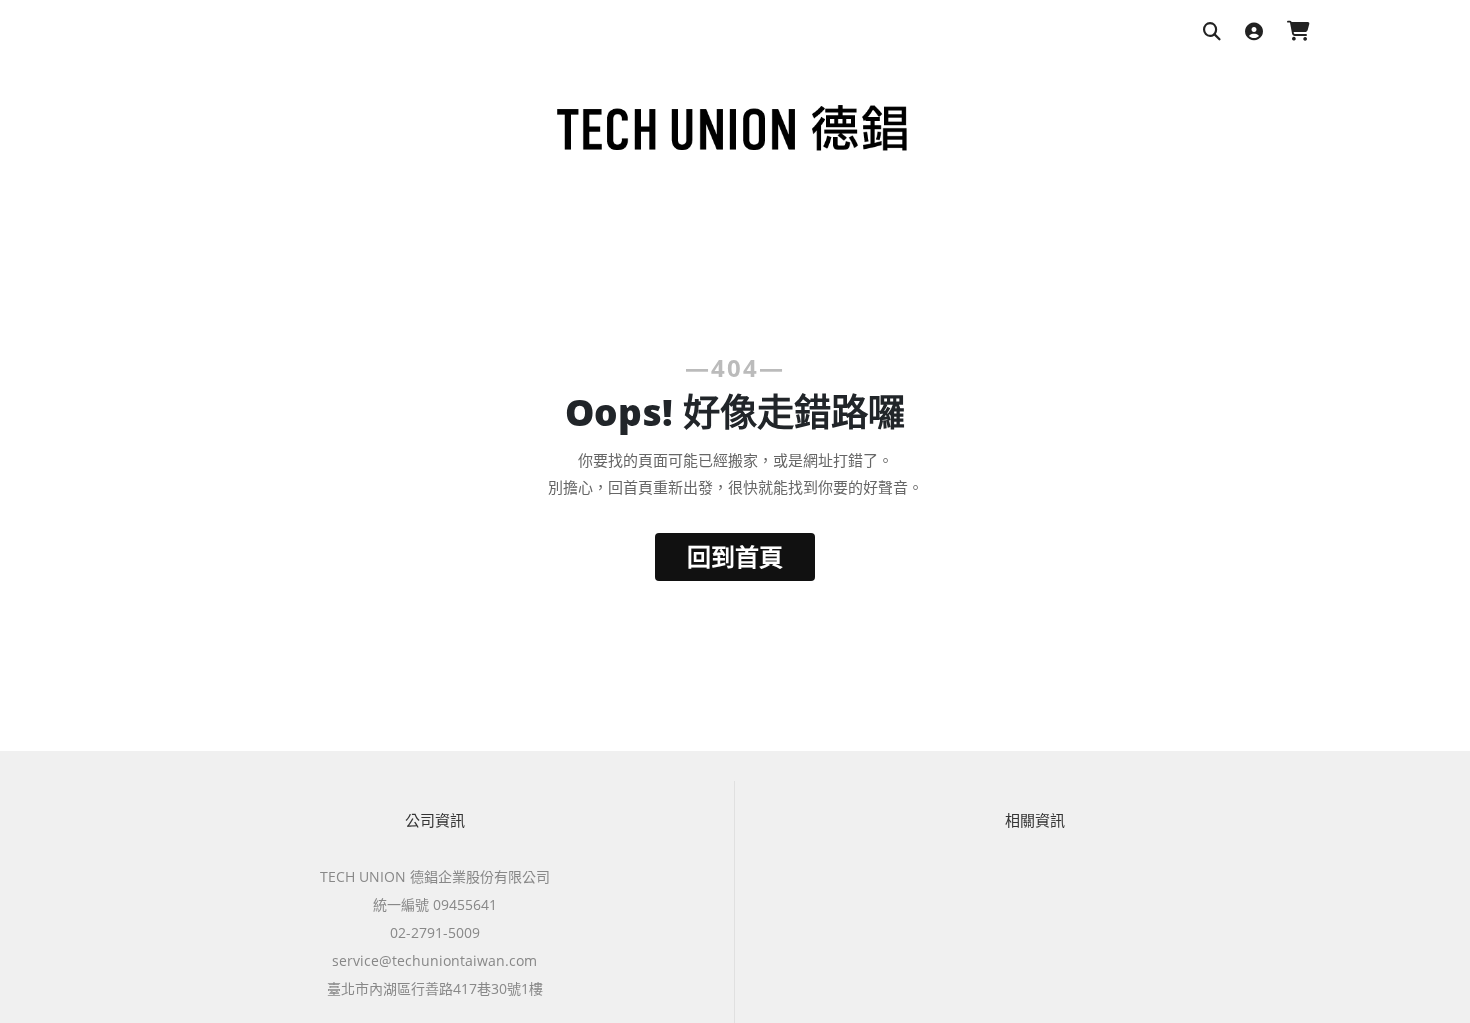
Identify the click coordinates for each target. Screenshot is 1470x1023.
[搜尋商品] (1212, 32)
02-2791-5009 (435, 932)
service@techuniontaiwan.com (434, 960)
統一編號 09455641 (435, 904)
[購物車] (1298, 32)
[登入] (1254, 32)
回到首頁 (735, 556)
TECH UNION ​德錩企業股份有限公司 (435, 876)
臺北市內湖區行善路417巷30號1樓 (435, 988)
